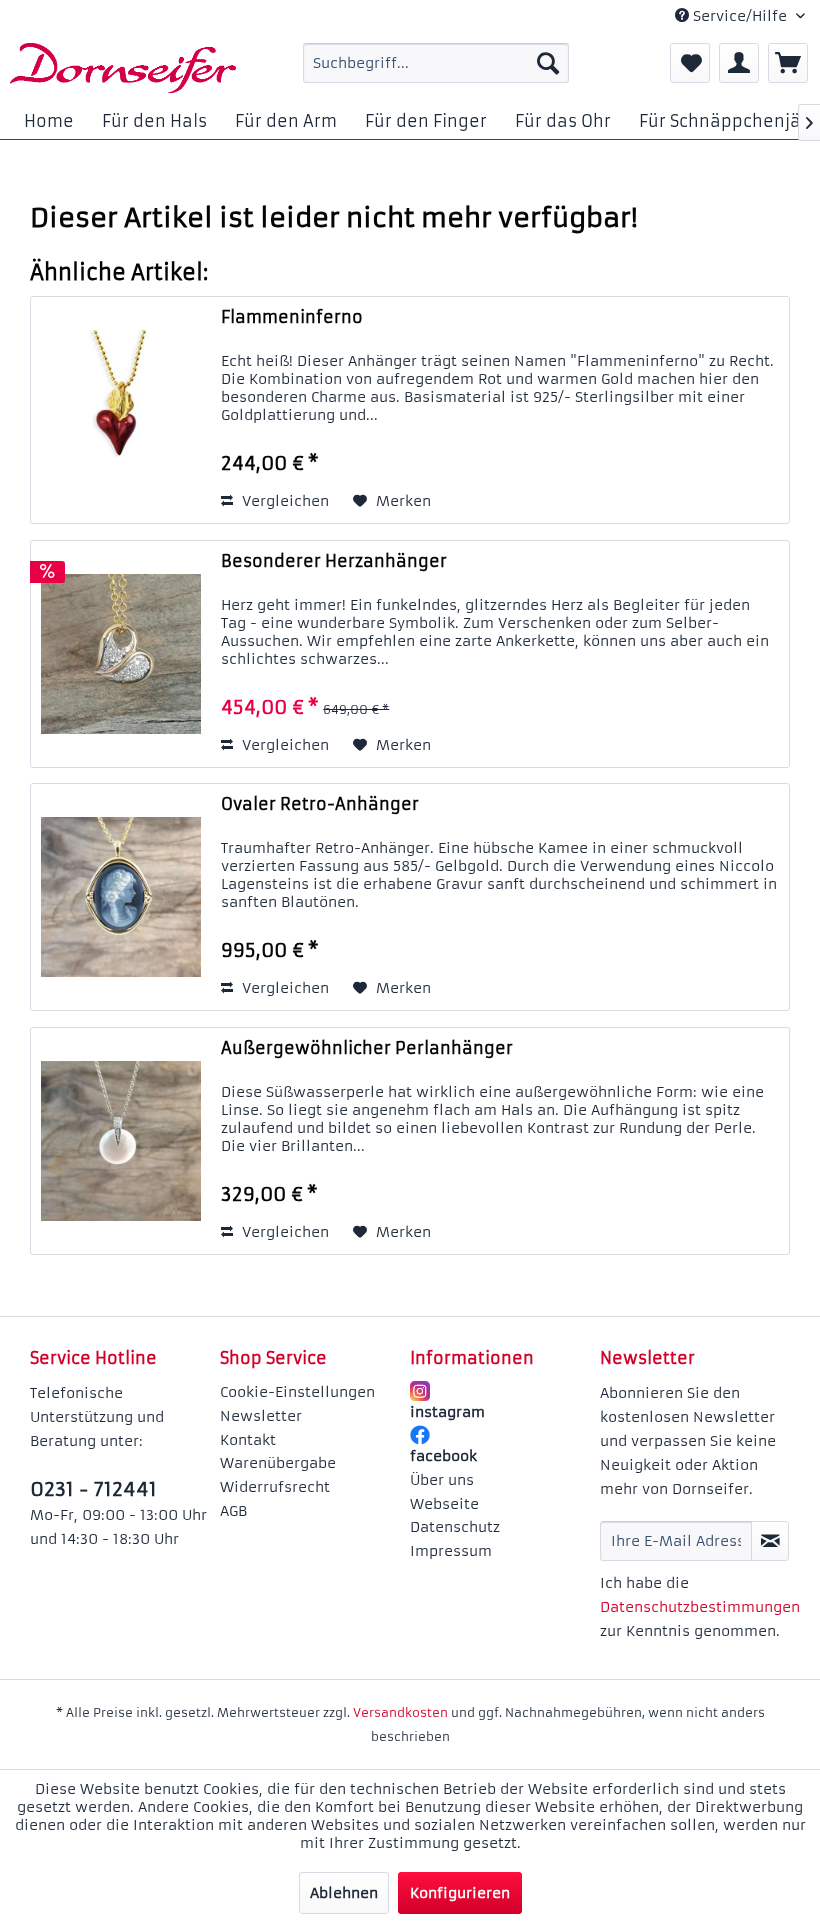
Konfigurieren (460, 1893)
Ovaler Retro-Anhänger (320, 804)
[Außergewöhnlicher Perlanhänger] (121, 1141)
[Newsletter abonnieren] (770, 1541)
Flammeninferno (292, 317)
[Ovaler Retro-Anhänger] (121, 897)
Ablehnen (344, 1893)
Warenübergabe (278, 1463)
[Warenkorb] (788, 63)
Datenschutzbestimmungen (700, 1607)
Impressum (451, 1551)
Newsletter (261, 1416)
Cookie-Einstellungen (297, 1392)
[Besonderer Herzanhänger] (121, 654)
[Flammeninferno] (121, 410)
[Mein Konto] (739, 63)
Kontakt (248, 1440)
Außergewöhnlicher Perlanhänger (367, 1048)
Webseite (444, 1504)
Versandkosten (400, 1712)
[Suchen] (548, 63)
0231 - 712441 (93, 1489)
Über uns (442, 1480)
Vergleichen (283, 501)
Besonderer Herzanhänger (334, 561)
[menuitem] (436, 63)
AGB (233, 1511)
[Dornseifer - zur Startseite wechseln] (123, 68)
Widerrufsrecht (275, 1487)
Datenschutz (455, 1527)
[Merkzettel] (690, 63)
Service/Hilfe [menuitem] (740, 16)
